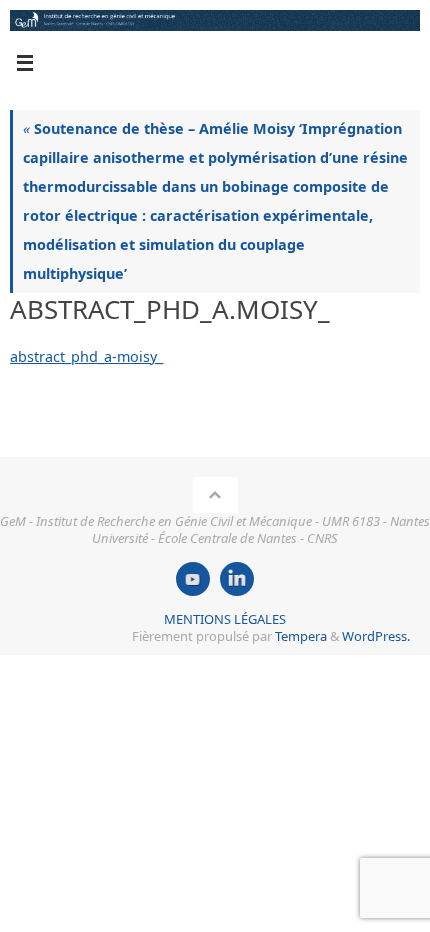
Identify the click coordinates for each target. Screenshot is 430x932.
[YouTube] (193, 579)
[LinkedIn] (237, 579)
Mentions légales (225, 619)
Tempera (301, 636)
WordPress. (376, 636)
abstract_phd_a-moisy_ (86, 356)
